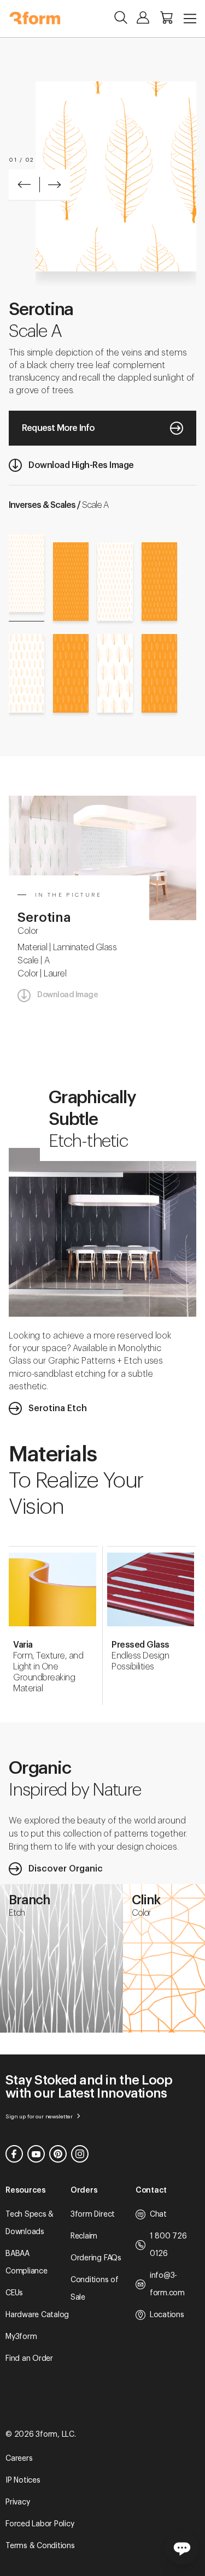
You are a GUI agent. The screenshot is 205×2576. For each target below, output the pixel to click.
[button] (24, 185)
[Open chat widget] (182, 2548)
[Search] (121, 17)
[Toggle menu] (190, 19)
